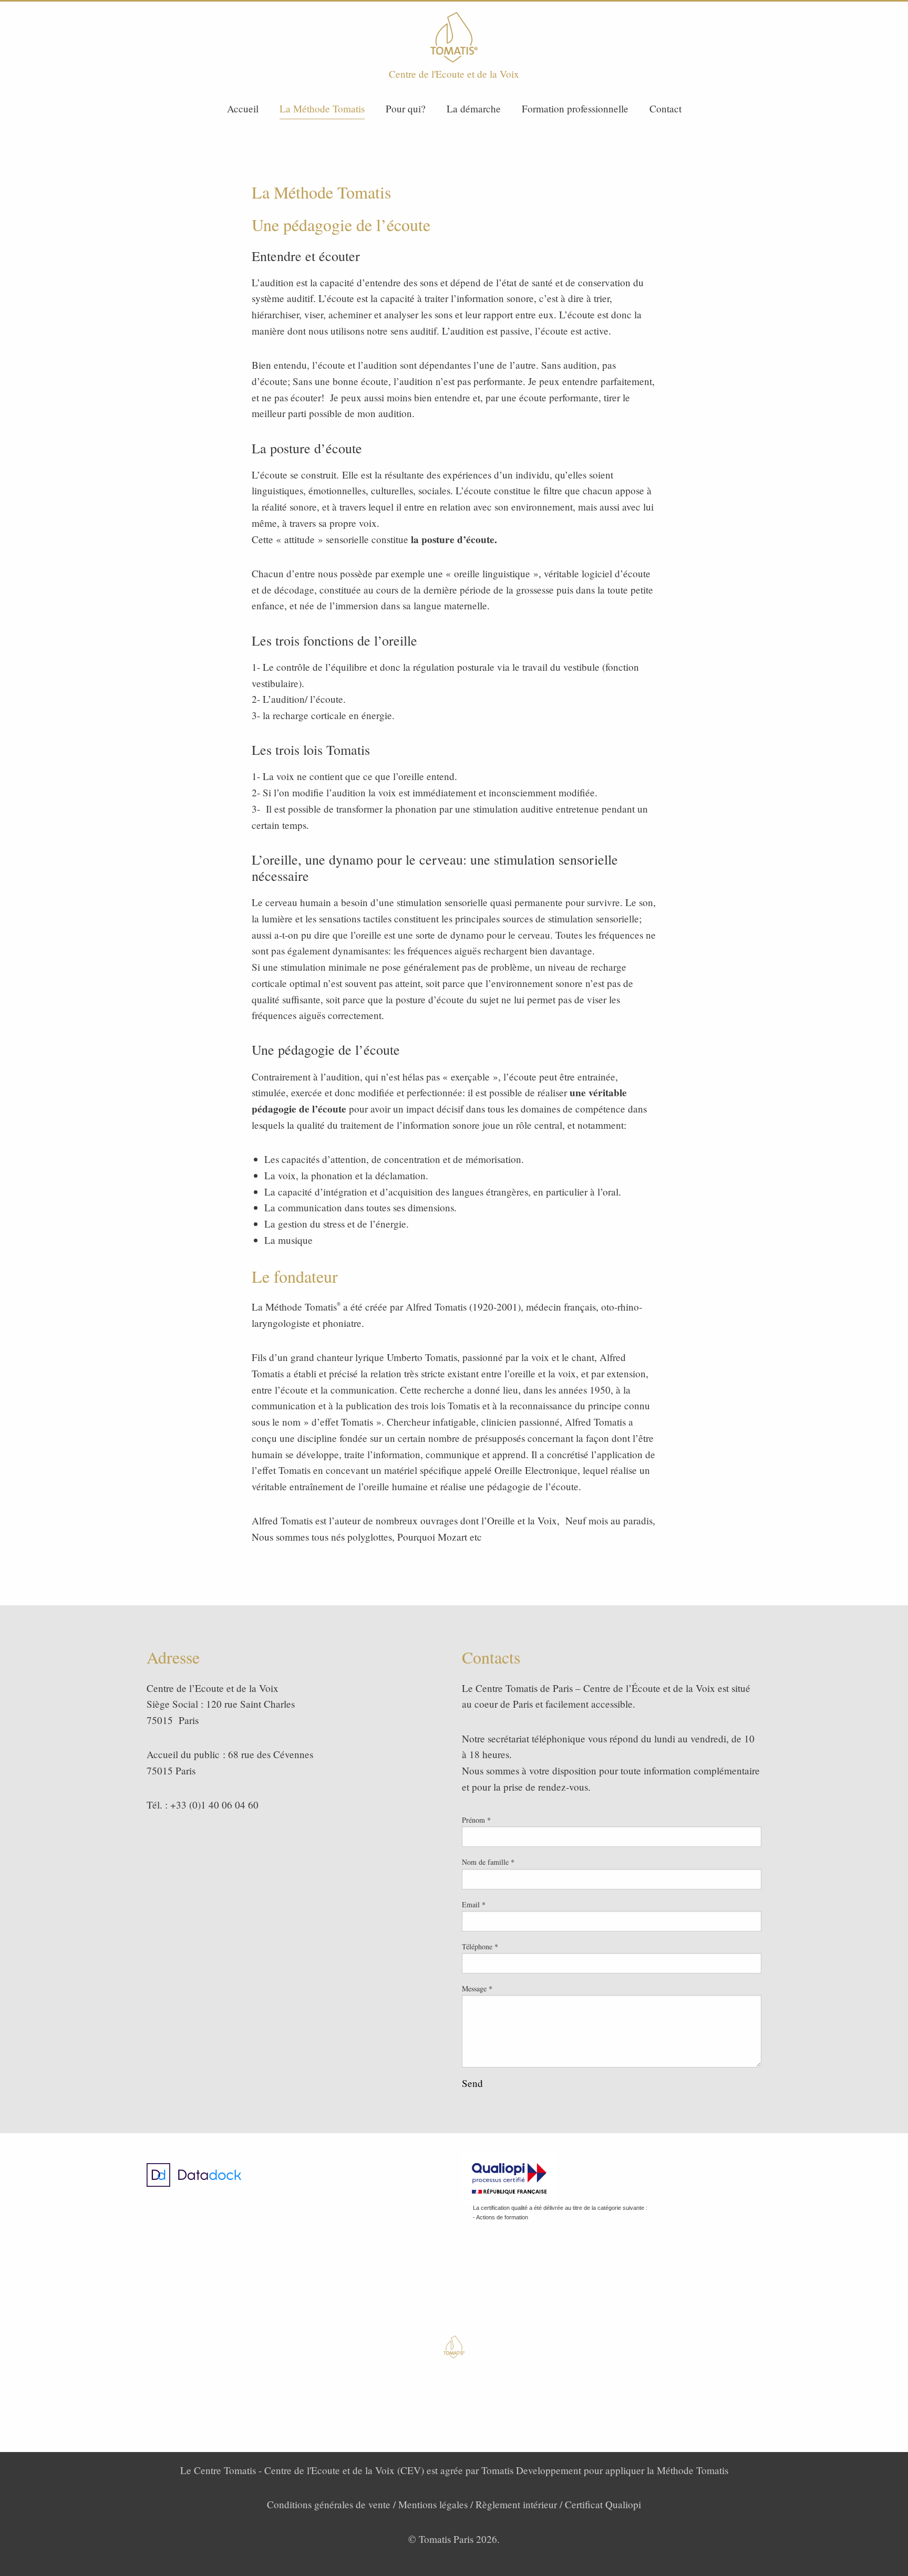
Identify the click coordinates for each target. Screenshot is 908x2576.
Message (477, 1988)
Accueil (243, 108)
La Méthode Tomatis (322, 108)
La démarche (474, 108)
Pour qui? (406, 108)
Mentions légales (433, 2504)
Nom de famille (488, 1862)
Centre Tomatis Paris (454, 37)
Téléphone (480, 1946)
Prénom (476, 1820)
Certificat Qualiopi (603, 2504)
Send (472, 2083)
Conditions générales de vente (329, 2504)
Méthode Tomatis (693, 2470)
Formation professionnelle (575, 108)
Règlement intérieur (516, 2504)
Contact (665, 108)
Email (474, 1904)
